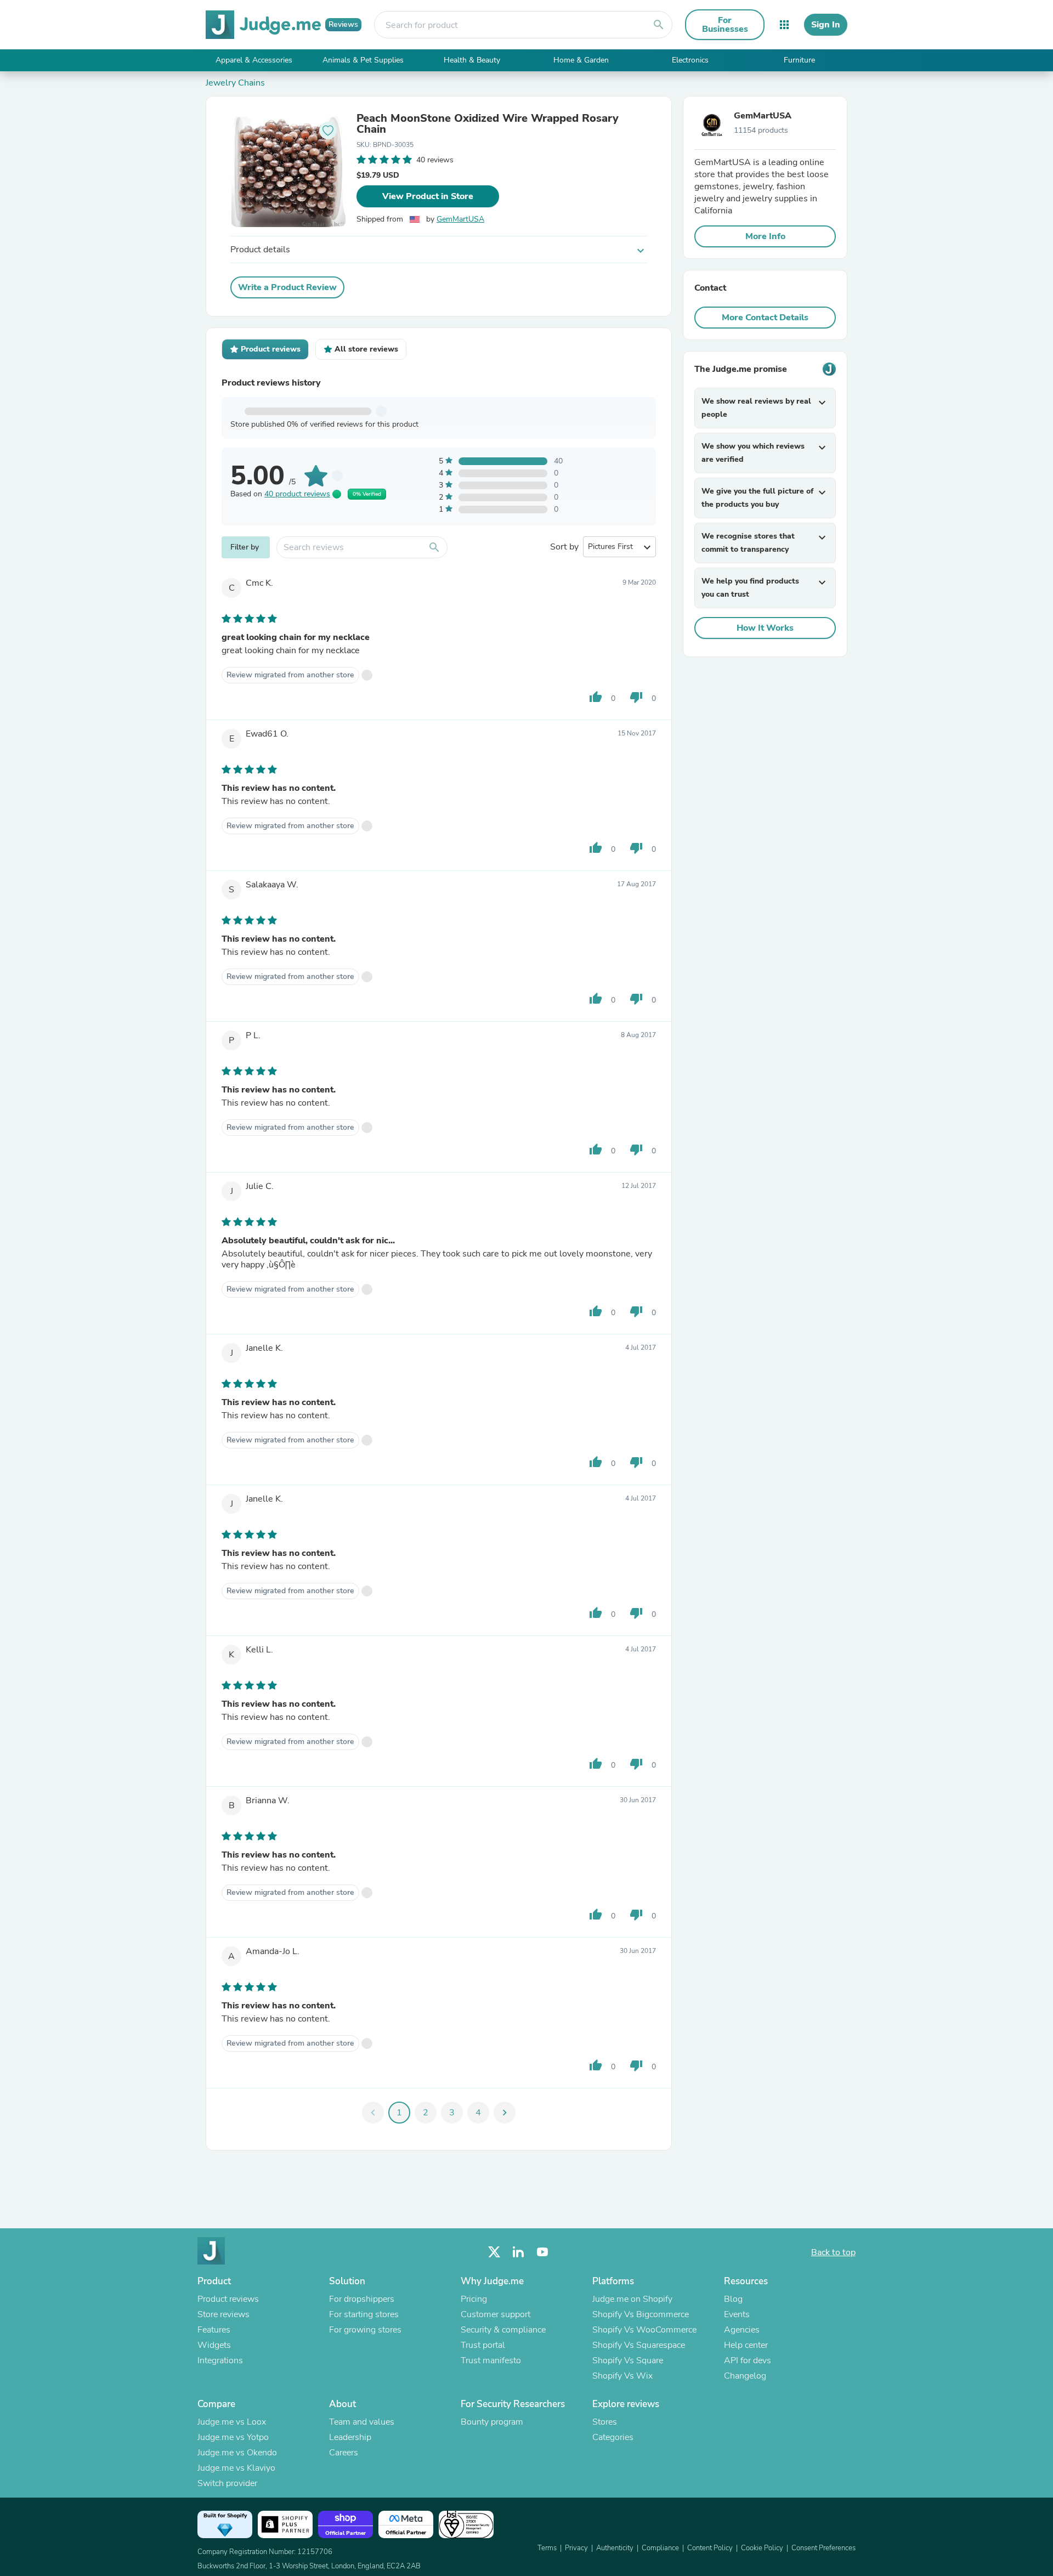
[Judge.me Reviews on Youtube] (542, 2252)
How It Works (765, 628)
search (659, 25)
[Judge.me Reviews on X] (494, 2252)
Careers (344, 2453)
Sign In (826, 25)
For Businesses (725, 25)
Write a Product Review (287, 287)
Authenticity (615, 2548)
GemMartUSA (460, 219)
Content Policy (710, 2548)
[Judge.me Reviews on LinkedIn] (518, 2252)
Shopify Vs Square (628, 2360)
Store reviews (223, 2314)
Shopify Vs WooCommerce (644, 2330)
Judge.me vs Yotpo (233, 2437)
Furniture (799, 60)
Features (214, 2330)
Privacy (576, 2548)
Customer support (496, 2314)
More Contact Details (765, 318)
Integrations (220, 2360)
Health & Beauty (472, 60)
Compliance (660, 2548)
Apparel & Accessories (254, 60)
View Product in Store (428, 196)
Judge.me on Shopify (632, 2299)
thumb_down (636, 697)
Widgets (214, 2345)
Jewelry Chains (235, 83)
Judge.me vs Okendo (237, 2453)
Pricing (474, 2299)
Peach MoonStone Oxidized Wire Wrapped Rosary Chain (488, 124)
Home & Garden (581, 60)
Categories (613, 2437)
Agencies (742, 2330)
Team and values (362, 2422)
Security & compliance (503, 2330)
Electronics (690, 60)
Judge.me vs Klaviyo (236, 2468)
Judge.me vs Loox (232, 2422)
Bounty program (492, 2422)
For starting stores (364, 2314)
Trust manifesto (491, 2360)
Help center (746, 2345)
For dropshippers (362, 2299)
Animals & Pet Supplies (363, 60)
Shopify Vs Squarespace (639, 2345)
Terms (547, 2548)
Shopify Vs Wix (622, 2376)
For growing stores (365, 2330)
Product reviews (228, 2299)
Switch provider (227, 2483)
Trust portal (483, 2345)
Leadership (350, 2437)
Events (737, 2314)
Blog (733, 2299)
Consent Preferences (823, 2548)
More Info (765, 236)
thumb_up (596, 697)
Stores (605, 2422)
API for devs (748, 2360)
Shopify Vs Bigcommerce (641, 2314)
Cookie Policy (762, 2548)
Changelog (745, 2376)
